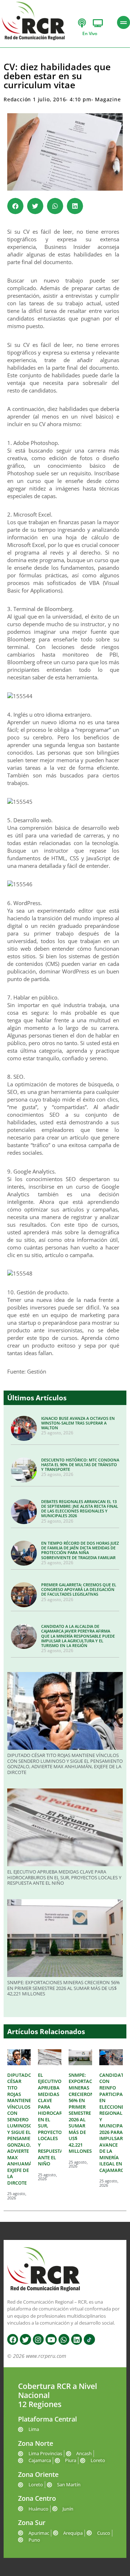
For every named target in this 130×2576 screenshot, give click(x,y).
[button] (15, 206)
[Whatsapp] (64, 2339)
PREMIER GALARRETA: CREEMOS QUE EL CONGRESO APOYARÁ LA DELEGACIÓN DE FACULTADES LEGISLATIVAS (79, 1589)
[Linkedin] (77, 2339)
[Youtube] (51, 2339)
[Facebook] (13, 2339)
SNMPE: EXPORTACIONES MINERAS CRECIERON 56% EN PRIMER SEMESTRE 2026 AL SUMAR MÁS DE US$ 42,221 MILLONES (64, 1988)
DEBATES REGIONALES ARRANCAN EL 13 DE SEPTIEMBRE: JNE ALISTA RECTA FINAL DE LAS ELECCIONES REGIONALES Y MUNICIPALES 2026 (80, 1509)
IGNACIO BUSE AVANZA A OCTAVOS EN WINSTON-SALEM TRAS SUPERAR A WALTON (78, 1423)
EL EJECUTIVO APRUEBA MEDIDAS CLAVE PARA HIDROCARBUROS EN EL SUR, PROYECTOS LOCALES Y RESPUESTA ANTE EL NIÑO (64, 1877)
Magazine (108, 99)
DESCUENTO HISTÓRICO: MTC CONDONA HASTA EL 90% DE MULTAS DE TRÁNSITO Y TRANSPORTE (80, 1465)
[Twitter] (25, 2339)
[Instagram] (38, 2339)
